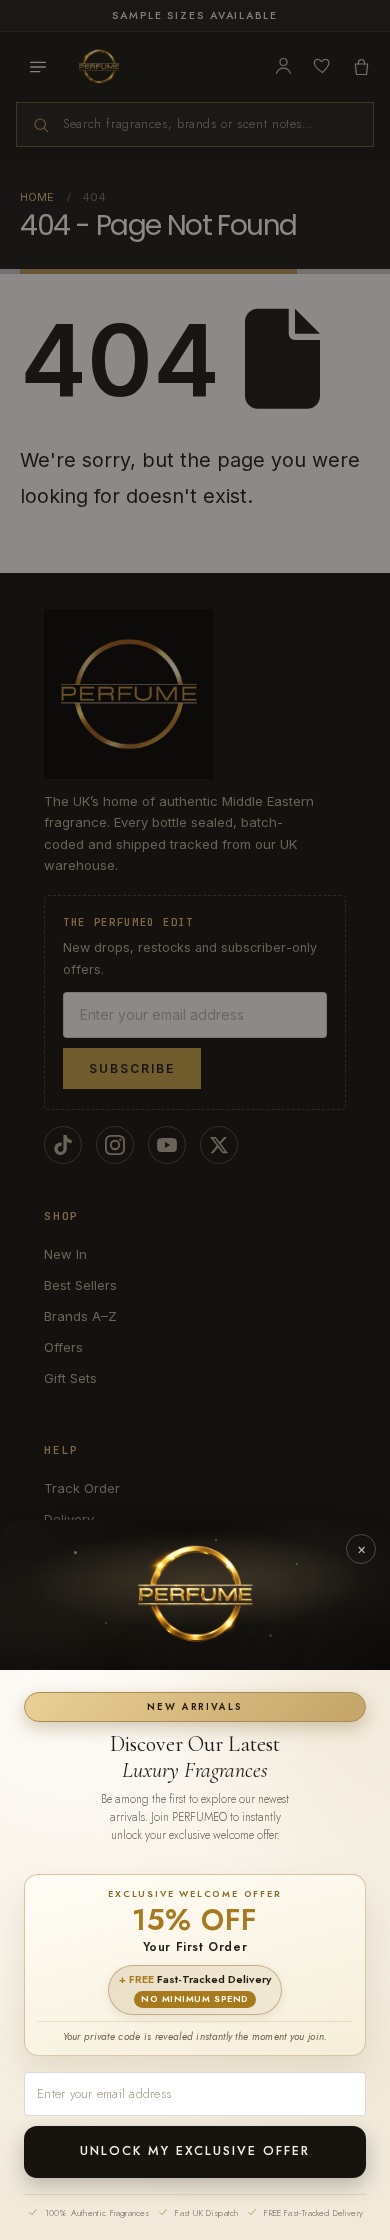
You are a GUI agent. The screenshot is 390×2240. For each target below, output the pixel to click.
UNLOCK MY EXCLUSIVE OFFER (195, 2151)
